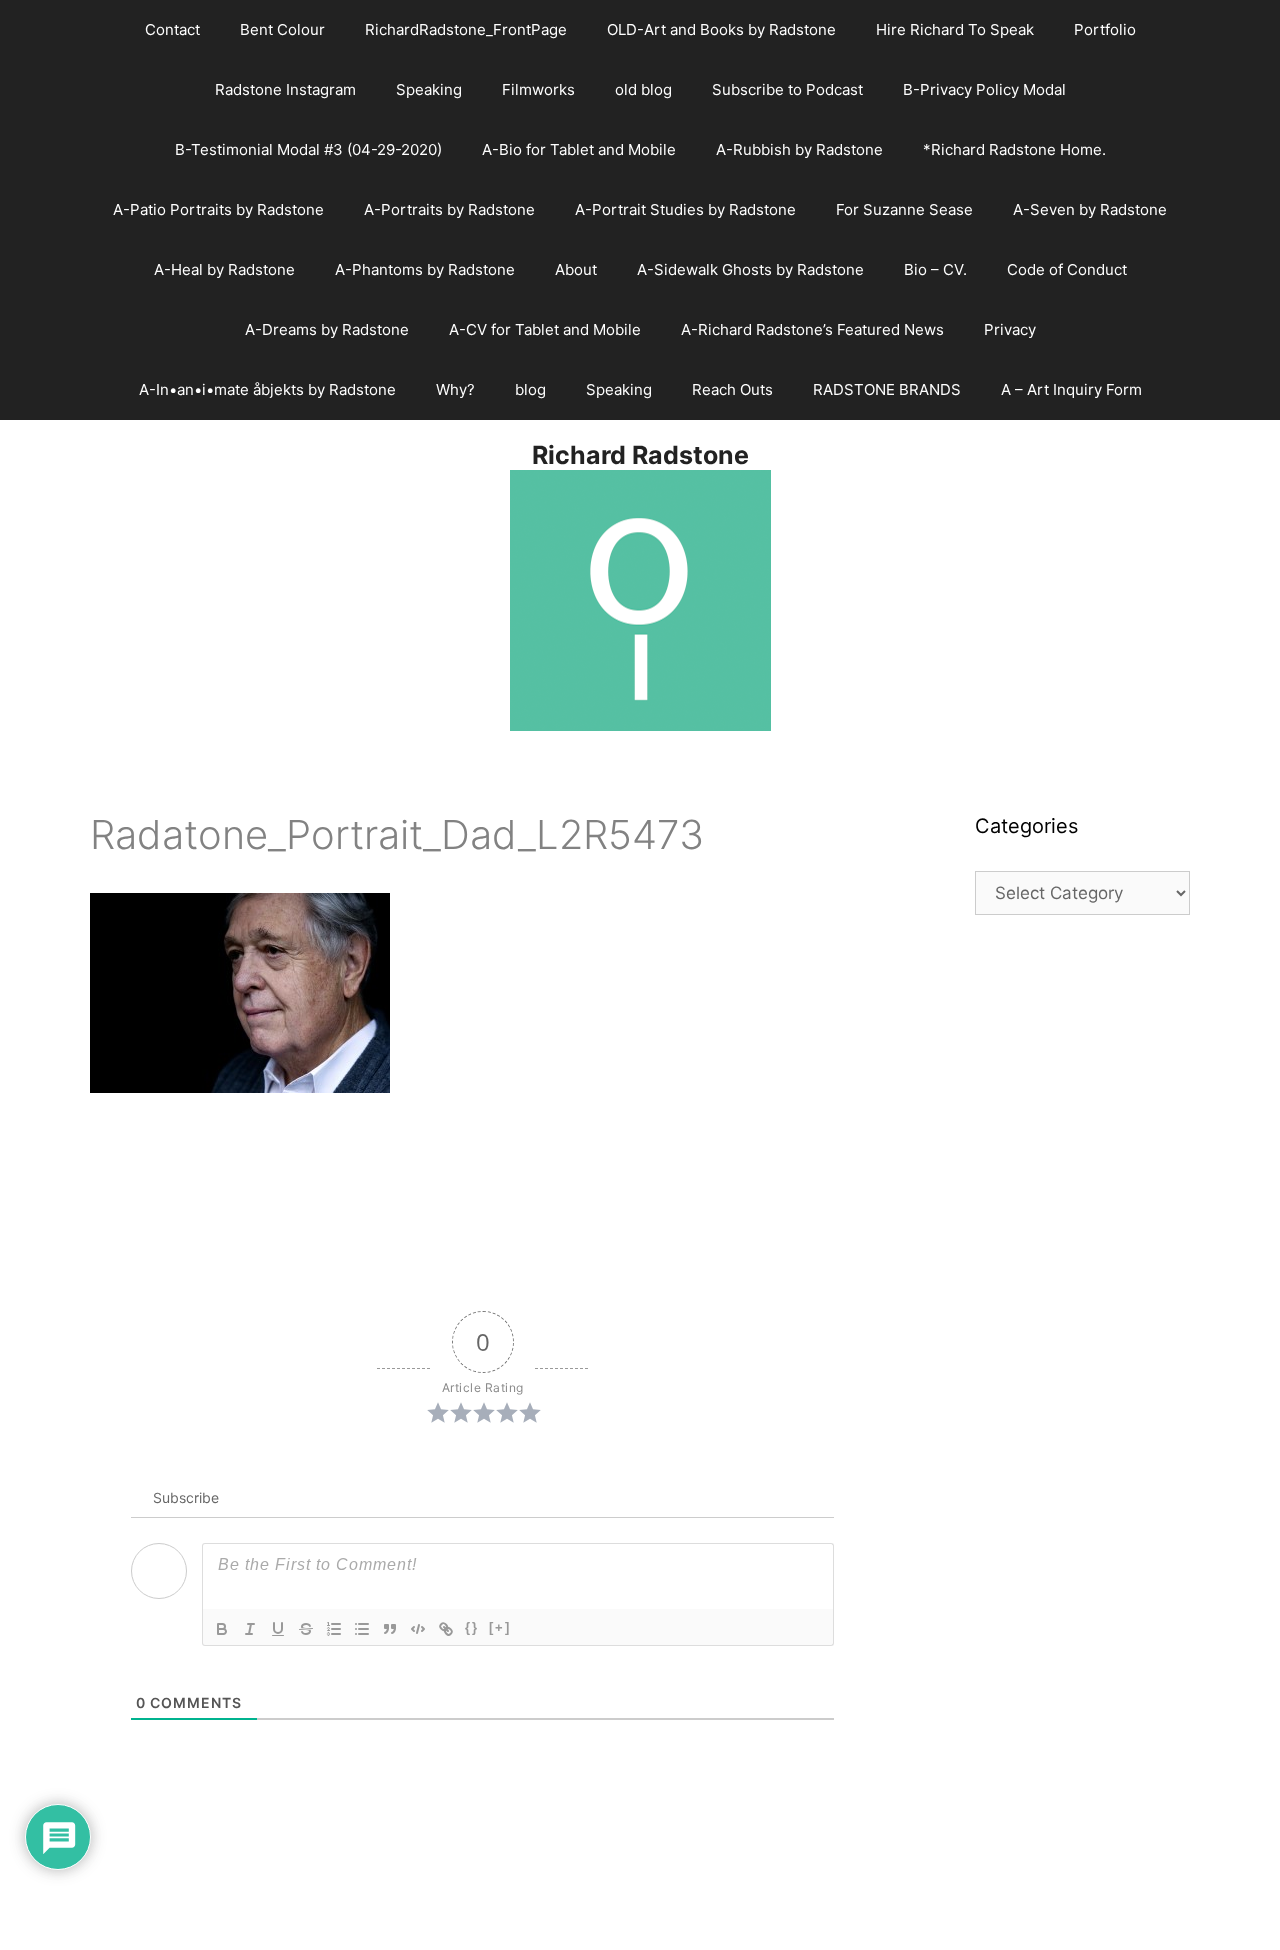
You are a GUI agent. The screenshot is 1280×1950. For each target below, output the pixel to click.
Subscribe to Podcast (787, 89)
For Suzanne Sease (904, 209)
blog (530, 389)
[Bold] (222, 1629)
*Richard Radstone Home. (1014, 149)
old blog (643, 89)
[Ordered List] (334, 1629)
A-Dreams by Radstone (327, 329)
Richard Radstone (640, 455)
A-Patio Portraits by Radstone (218, 209)
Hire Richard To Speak (955, 29)
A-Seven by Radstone (1090, 209)
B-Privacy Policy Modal (984, 89)
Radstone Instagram (285, 89)
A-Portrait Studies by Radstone (685, 209)
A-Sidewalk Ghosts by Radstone (750, 269)
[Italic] (250, 1629)
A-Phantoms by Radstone (425, 269)
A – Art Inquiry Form (1071, 389)
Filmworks (538, 89)
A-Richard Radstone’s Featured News (812, 329)
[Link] (446, 1629)
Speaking (429, 89)
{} (472, 1627)
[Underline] (278, 1629)
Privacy (1010, 329)
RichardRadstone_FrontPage (466, 29)
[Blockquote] (390, 1629)
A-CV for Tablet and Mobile (545, 329)
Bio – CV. (935, 269)
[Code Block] (418, 1629)
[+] (500, 1627)
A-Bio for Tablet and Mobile (579, 149)
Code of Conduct (1067, 269)
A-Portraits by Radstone (449, 209)
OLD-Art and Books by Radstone (721, 29)
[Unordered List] (362, 1629)
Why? (455, 389)
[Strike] (306, 1629)
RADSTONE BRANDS (887, 389)
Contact (172, 29)
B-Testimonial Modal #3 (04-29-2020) (308, 149)
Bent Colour (282, 29)
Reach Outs (732, 389)
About (576, 269)
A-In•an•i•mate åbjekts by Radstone (267, 389)
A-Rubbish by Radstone (799, 149)
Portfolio (1105, 29)
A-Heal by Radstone (224, 269)
